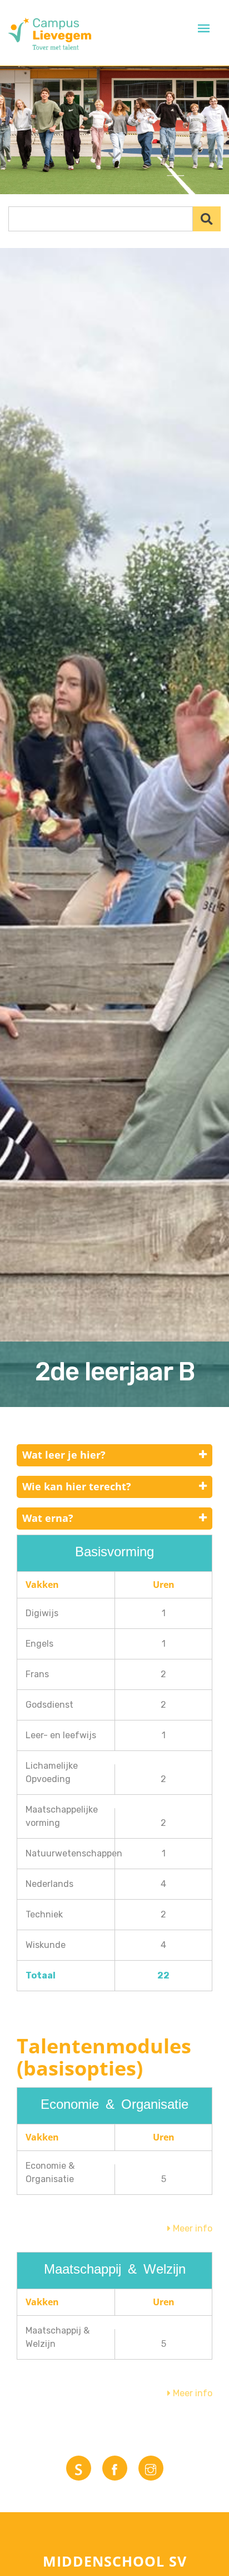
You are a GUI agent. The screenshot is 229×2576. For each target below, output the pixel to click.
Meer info (191, 2228)
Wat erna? (48, 1518)
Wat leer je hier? (64, 1455)
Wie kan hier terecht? (77, 1486)
